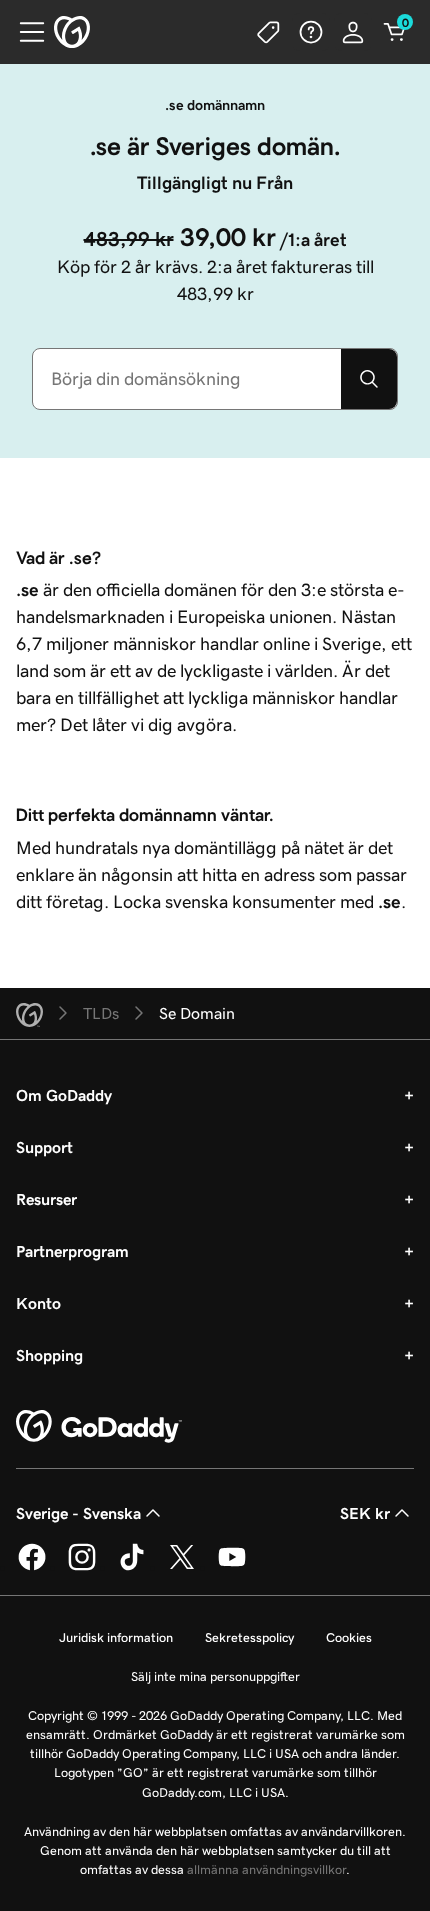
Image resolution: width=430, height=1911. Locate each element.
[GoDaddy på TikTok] (132, 1567)
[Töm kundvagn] (395, 32)
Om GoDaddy (64, 1095)
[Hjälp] (311, 32)
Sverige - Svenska (78, 1513)
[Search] (369, 379)
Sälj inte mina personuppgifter (215, 1676)
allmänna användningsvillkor (266, 1869)
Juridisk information (116, 1637)
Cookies (349, 1637)
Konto (38, 1303)
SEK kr (365, 1513)
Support (44, 1147)
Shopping (49, 1355)
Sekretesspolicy (249, 1637)
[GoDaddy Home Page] (99, 1427)
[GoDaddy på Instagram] (82, 1567)
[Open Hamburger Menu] (24, 32)
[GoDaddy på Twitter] (182, 1567)
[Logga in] (353, 32)
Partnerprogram (72, 1251)
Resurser (46, 1199)
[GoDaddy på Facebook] (32, 1567)
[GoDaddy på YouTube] (232, 1567)
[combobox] (187, 379)
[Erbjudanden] (269, 32)
